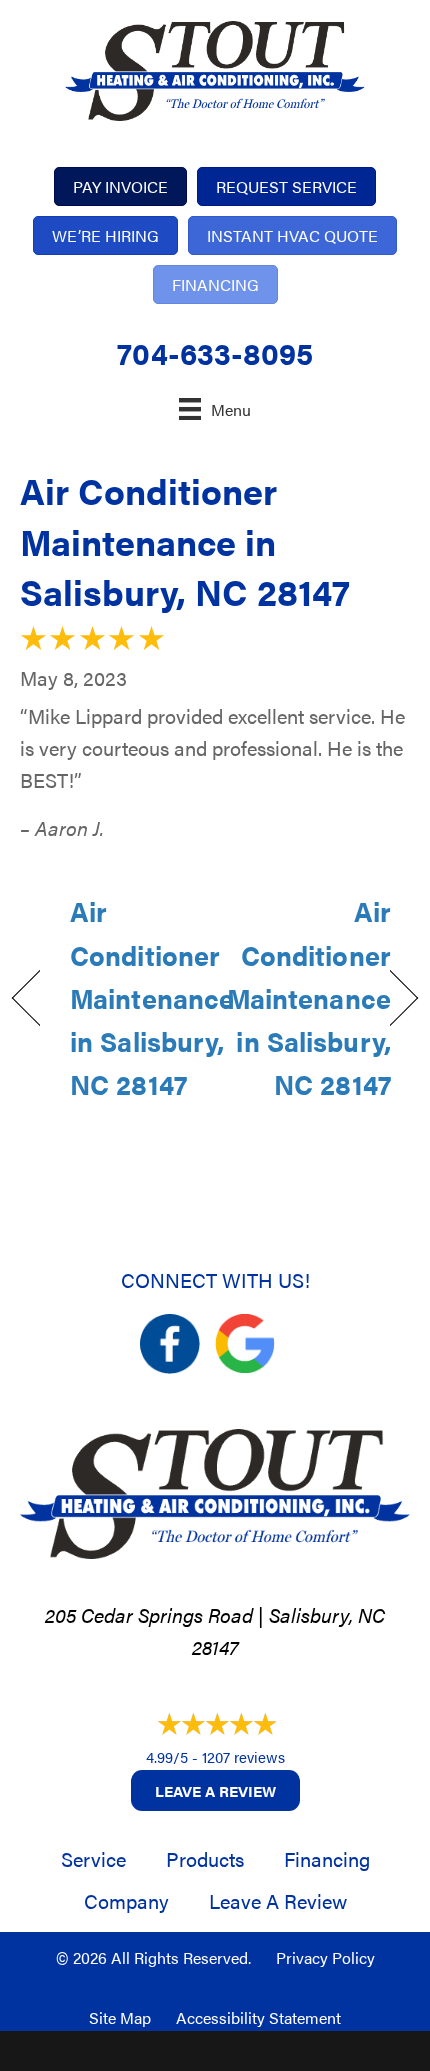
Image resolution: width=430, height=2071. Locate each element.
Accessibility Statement (258, 2017)
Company (126, 1900)
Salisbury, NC (327, 1614)
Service (93, 1858)
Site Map (120, 2017)
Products (205, 1858)
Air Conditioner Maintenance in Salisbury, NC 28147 (185, 540)
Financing (327, 1858)
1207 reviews (243, 1756)
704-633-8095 (215, 352)
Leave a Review (215, 1790)
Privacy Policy (325, 1957)
